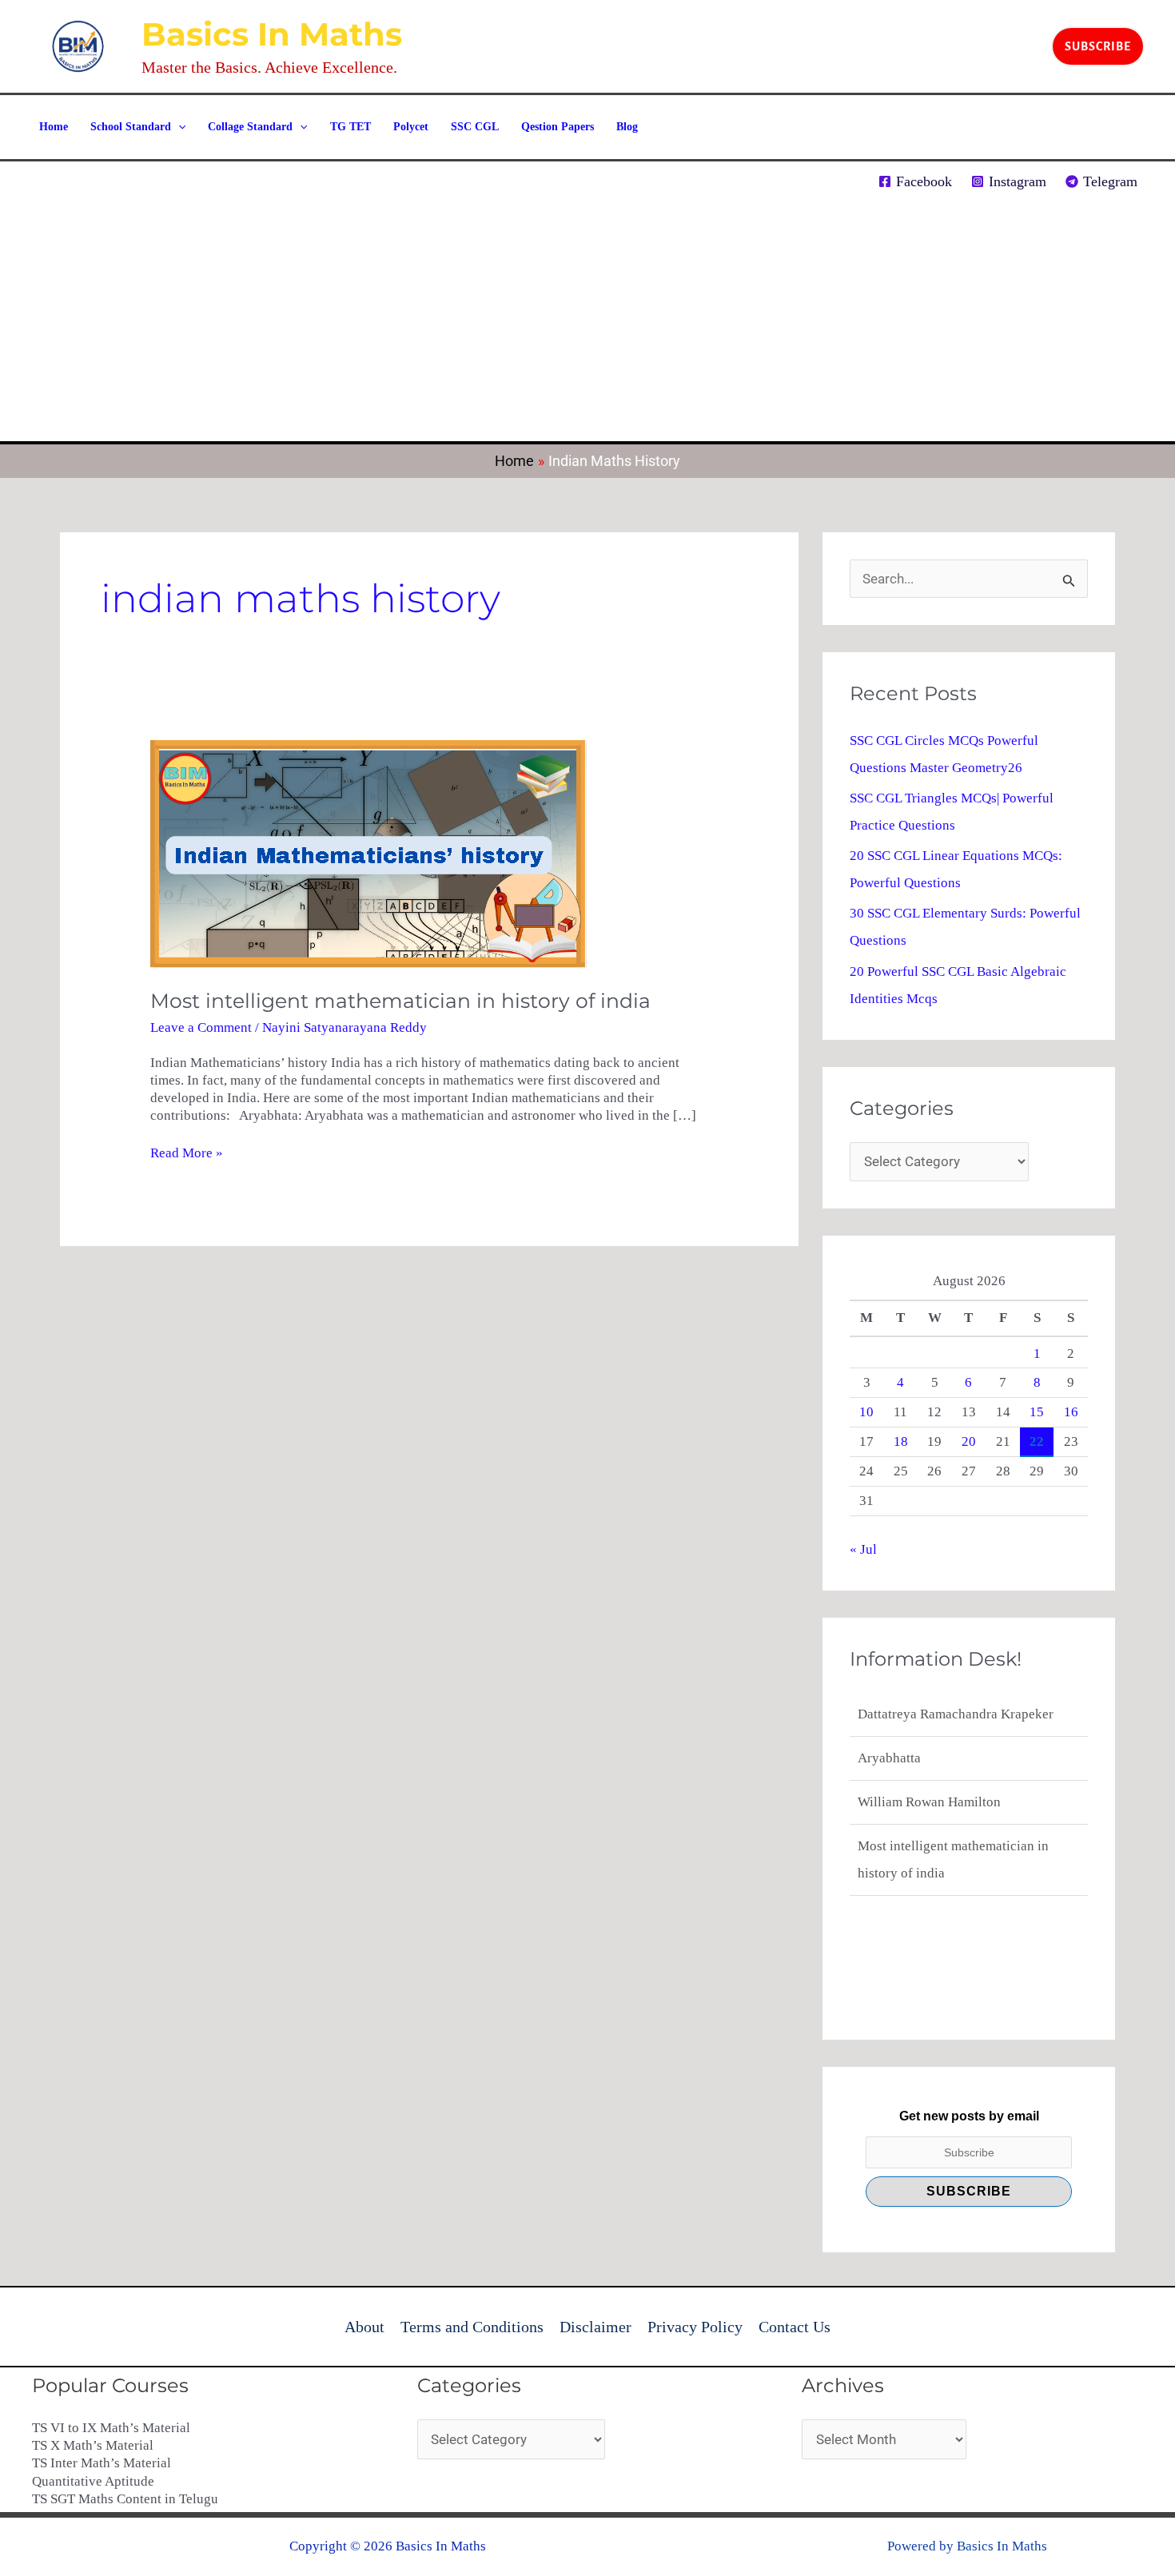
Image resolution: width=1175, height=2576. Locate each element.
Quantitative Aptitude (93, 2481)
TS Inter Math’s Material (102, 2463)
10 (866, 1412)
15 (1037, 1412)
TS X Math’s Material (93, 2445)
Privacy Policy (695, 2327)
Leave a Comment (201, 1027)
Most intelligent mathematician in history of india (400, 1001)
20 (969, 1441)
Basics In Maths (272, 34)
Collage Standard (250, 127)
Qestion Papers (558, 127)
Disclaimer (595, 2327)
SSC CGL (475, 127)
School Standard (131, 127)
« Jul (863, 1549)
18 (901, 1441)
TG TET (351, 127)
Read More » (187, 1153)
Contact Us (795, 2327)
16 (1071, 1412)
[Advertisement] (587, 321)
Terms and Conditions (472, 2327)
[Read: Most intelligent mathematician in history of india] (368, 852)
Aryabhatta (889, 1753)
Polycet (411, 127)
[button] (1098, 46)
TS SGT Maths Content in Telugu (125, 2499)
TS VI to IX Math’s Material (111, 2428)
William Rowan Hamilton (929, 1797)
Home (54, 127)
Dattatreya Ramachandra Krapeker (956, 1709)
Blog (627, 127)
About (364, 2327)
